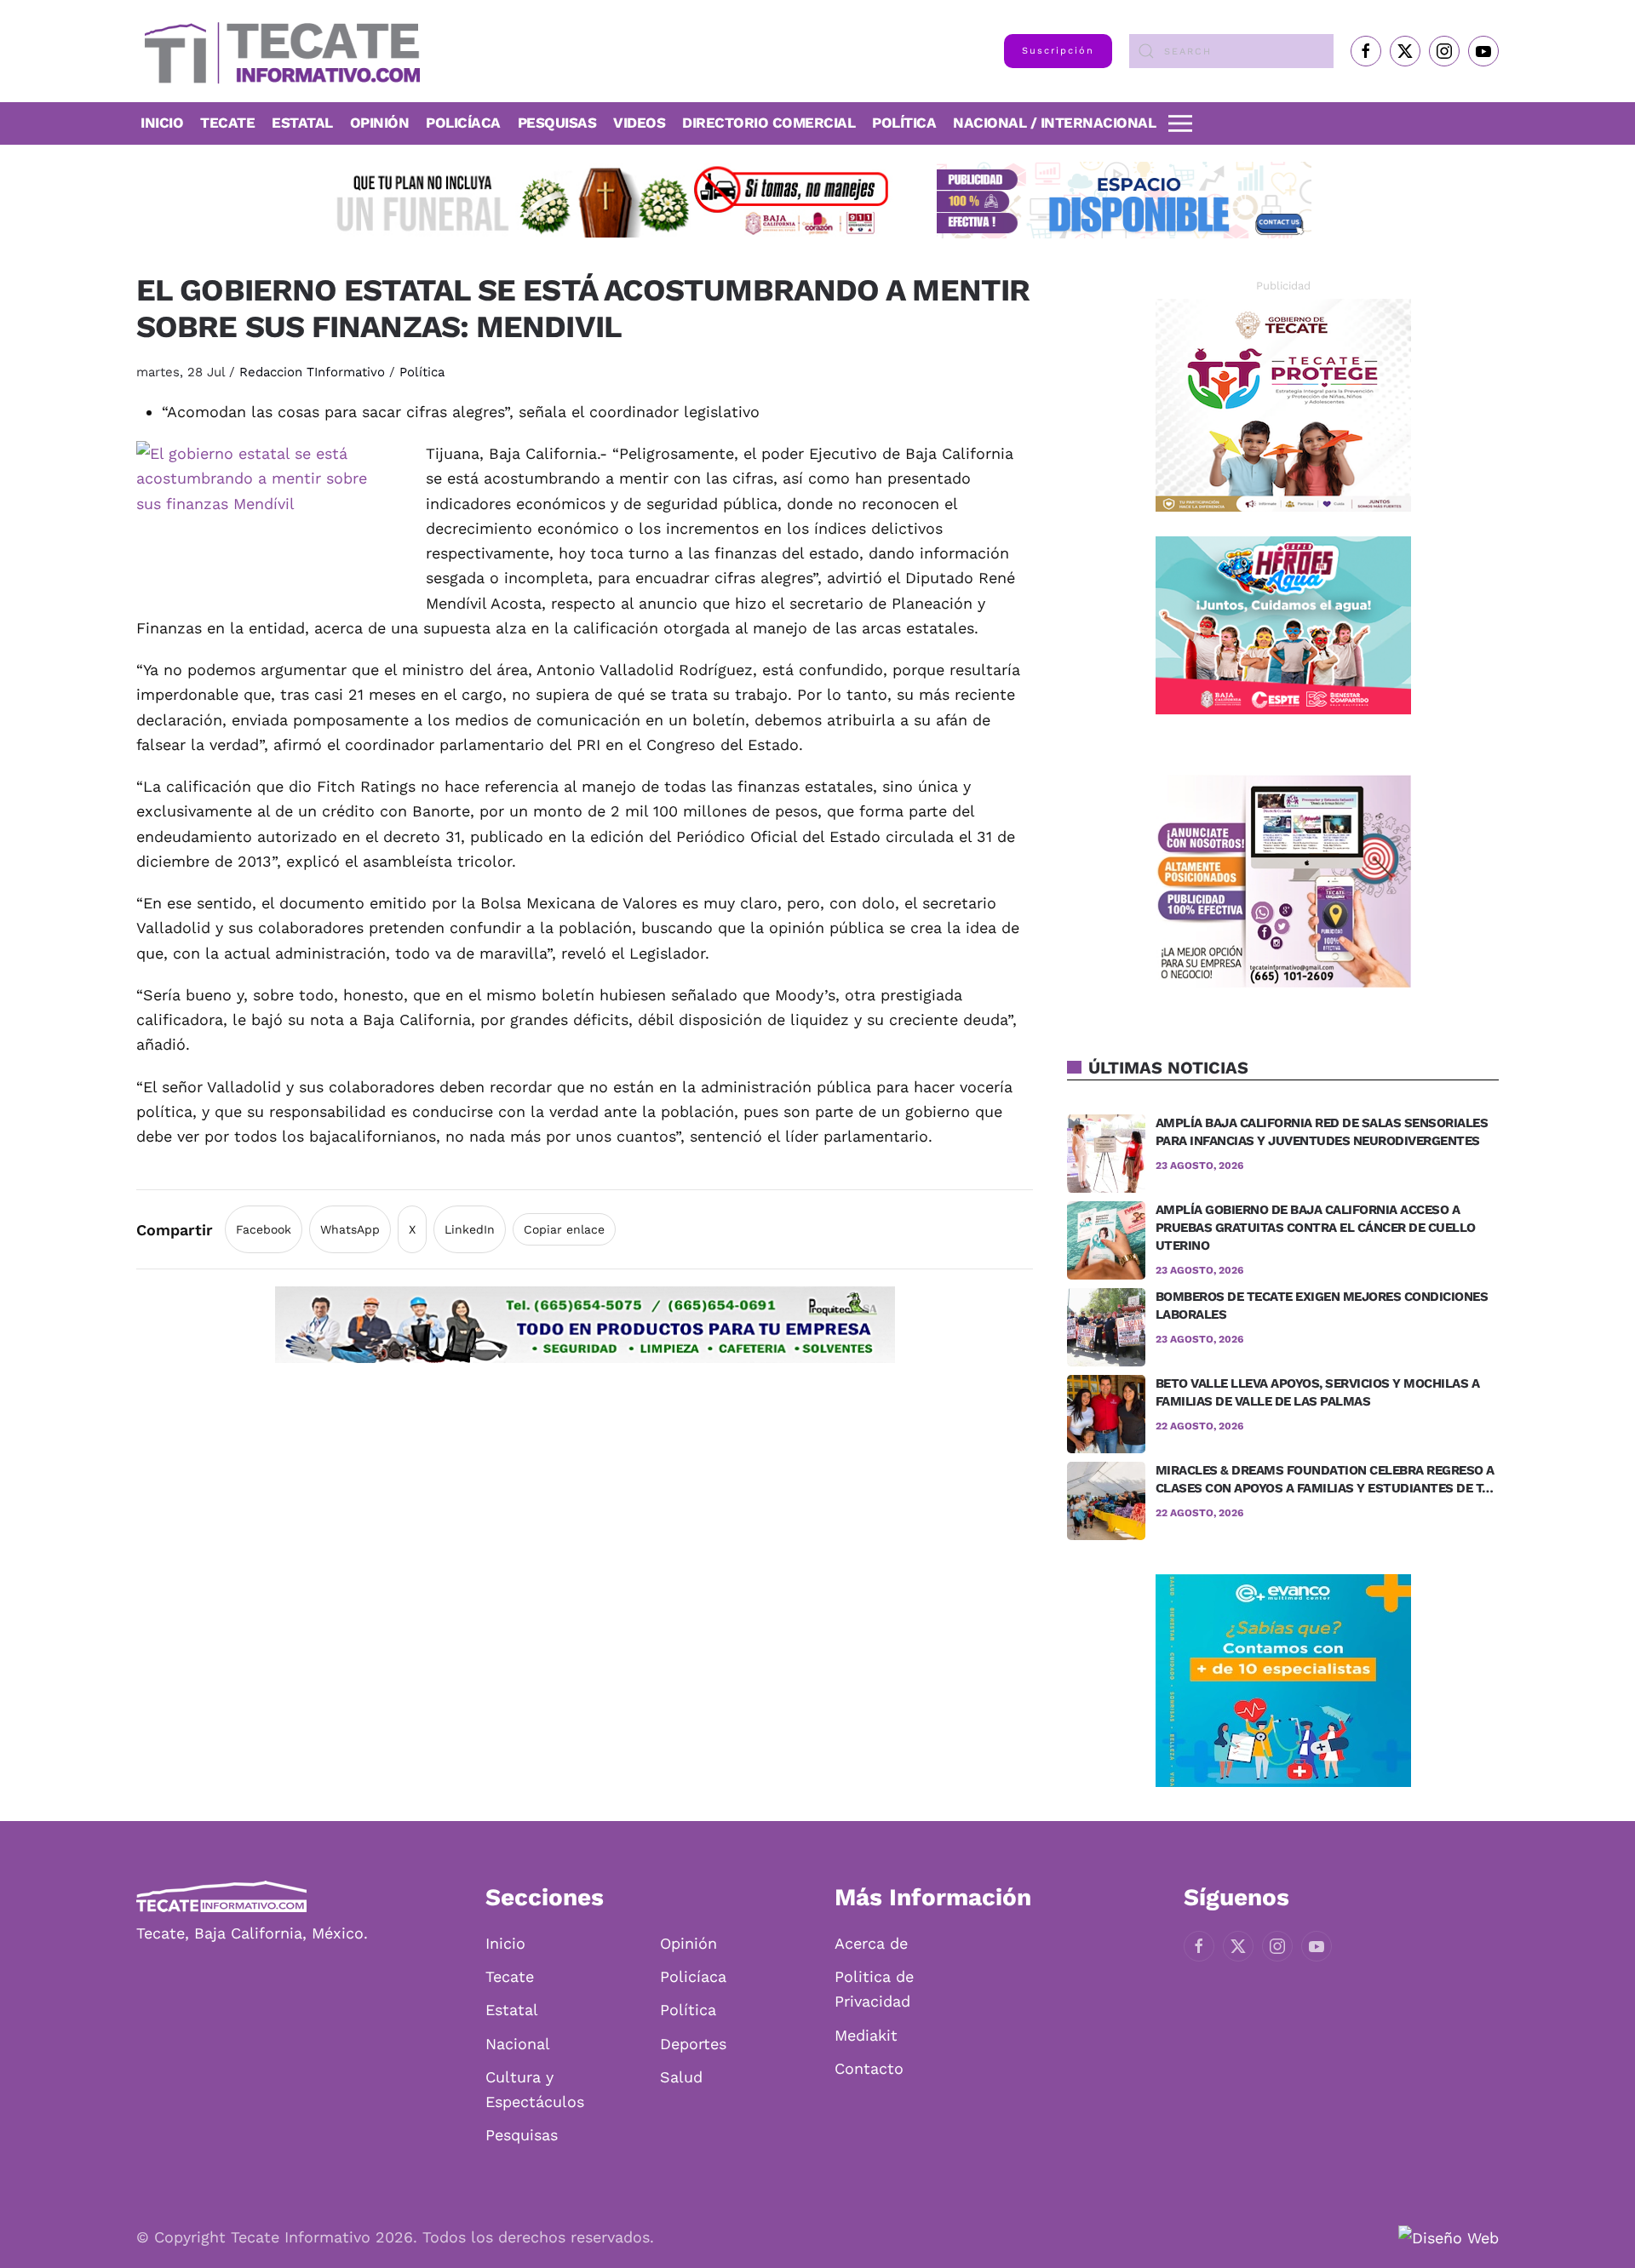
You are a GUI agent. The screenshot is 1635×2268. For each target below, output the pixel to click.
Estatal (512, 2010)
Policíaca (463, 123)
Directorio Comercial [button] (769, 123)
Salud (681, 2077)
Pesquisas (557, 123)
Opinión (380, 123)
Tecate (227, 123)
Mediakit (866, 2035)
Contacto (869, 2068)
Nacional (518, 2044)
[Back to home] (278, 51)
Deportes (693, 2044)
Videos (639, 123)
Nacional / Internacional (1054, 123)
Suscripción (1058, 51)
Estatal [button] (302, 123)
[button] (1180, 123)
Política (904, 123)
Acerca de (871, 1943)
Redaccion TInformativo (312, 372)
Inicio (162, 123)
